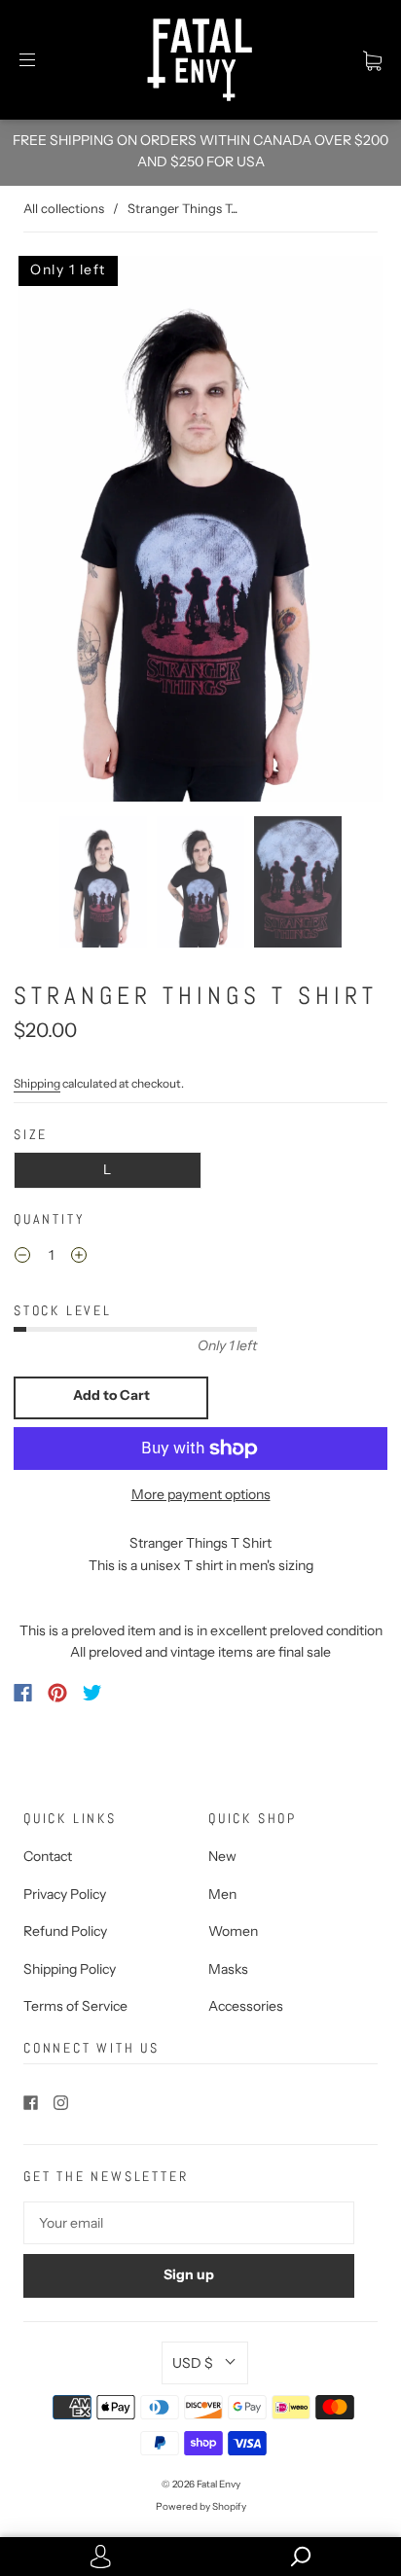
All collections (64, 208)
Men (222, 1894)
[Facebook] (23, 1693)
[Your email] (189, 2223)
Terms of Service (75, 2006)
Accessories (246, 2006)
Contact (48, 1856)
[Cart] (372, 60)
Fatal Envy (219, 2484)
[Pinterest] (57, 1693)
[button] (51, 529)
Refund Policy (65, 1931)
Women (233, 1931)
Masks (228, 1969)
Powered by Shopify (201, 2506)
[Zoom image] (200, 529)
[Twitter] (92, 1693)
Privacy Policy (65, 1894)
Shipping (37, 1083)
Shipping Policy (70, 1969)
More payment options (201, 1494)
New (222, 1856)
